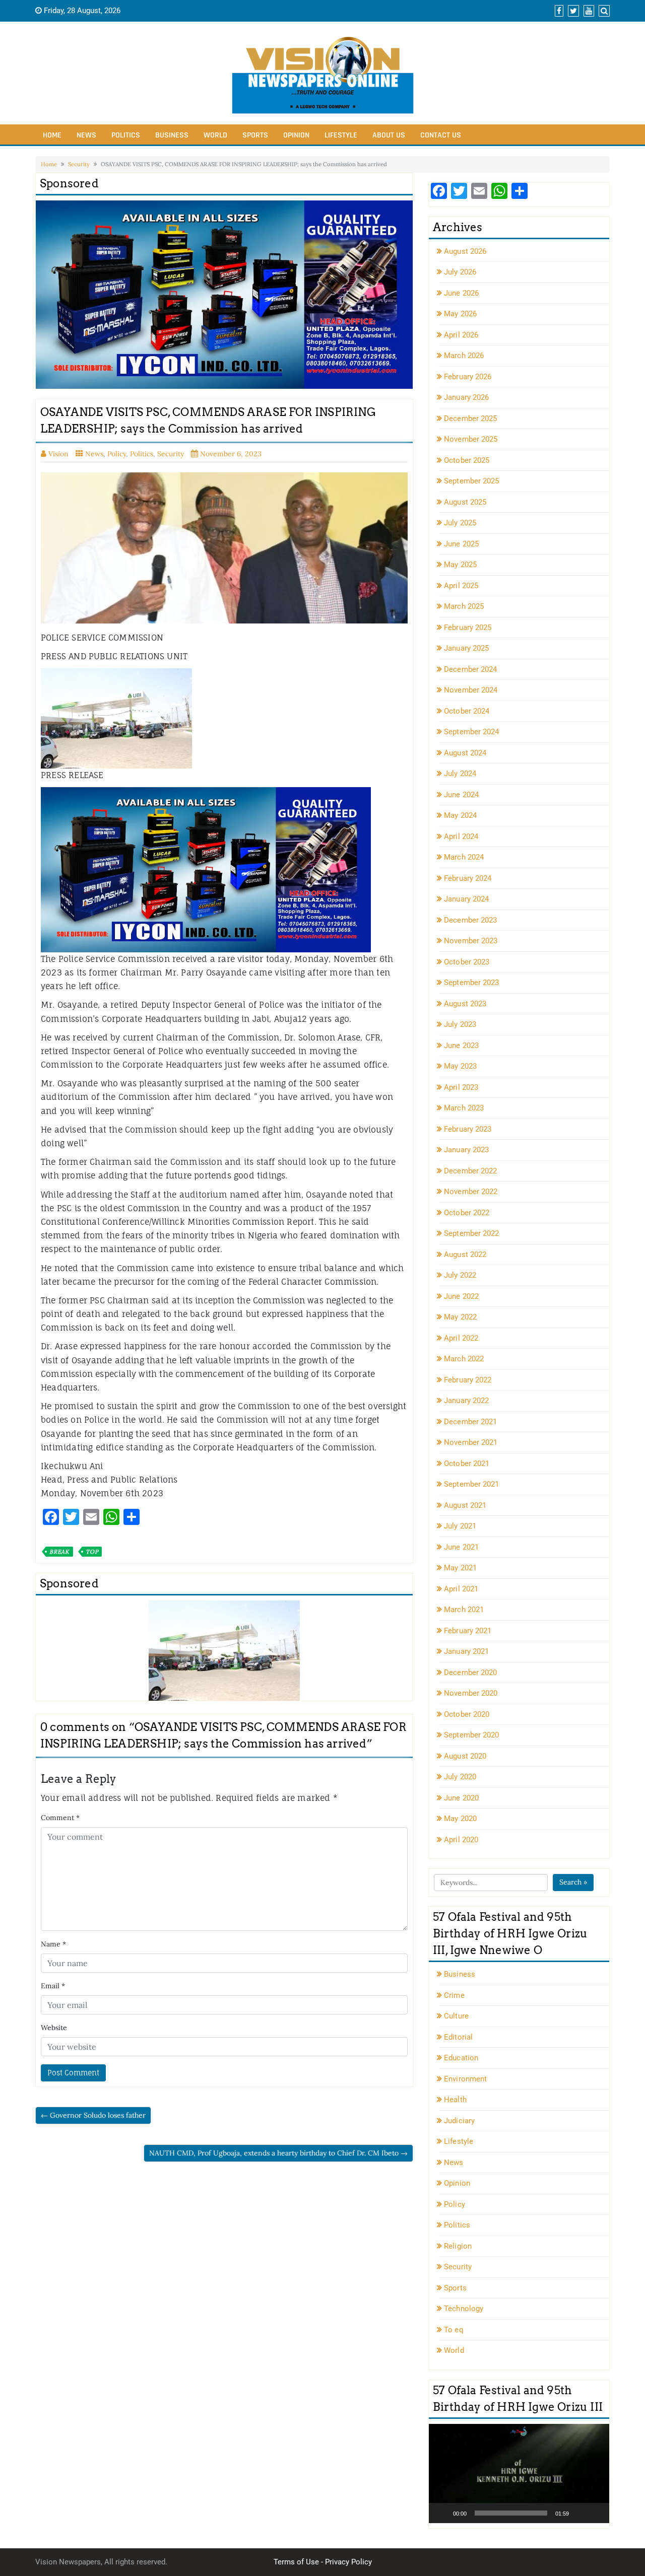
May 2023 (460, 1066)
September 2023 (471, 983)
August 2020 (465, 1756)
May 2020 (460, 1819)
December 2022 (470, 1171)
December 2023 (470, 920)
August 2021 (465, 1505)
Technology (464, 2309)
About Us (389, 135)
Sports (255, 135)
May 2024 (460, 815)
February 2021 (468, 1631)
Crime (454, 1995)
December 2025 (470, 419)
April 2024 (461, 837)
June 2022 (461, 1296)
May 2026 (460, 314)
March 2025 (464, 606)
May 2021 (460, 1568)
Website (54, 2028)
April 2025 (461, 586)
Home (52, 135)
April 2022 (461, 1338)
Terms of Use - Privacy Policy (323, 2562)
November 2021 (471, 1442)
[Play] (442, 2513)
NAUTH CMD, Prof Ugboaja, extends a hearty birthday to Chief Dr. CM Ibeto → (278, 2153)
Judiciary (459, 2121)
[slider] (511, 2513)
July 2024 (460, 774)
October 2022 (467, 1213)
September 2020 (471, 1735)
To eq (454, 2330)
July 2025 (460, 523)
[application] (519, 2474)
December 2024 (470, 669)
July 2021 (460, 1526)
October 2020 (467, 1714)
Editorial (458, 2037)
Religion (458, 2246)
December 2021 (470, 1422)
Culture (456, 2016)
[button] (519, 2473)
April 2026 (461, 335)
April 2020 (461, 1840)
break (59, 1552)
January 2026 (466, 397)
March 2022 (464, 1359)
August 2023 (465, 1004)
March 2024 (464, 857)
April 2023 (461, 1087)
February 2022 (468, 1380)
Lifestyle (341, 135)
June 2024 (461, 795)
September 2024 (471, 732)
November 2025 (471, 439)
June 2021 (461, 1547)
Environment (465, 2079)
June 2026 (461, 293)
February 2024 (468, 878)
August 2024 (465, 753)
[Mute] (580, 2513)
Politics (126, 135)
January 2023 (466, 1150)
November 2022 (471, 1192)
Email (53, 1986)
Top (92, 1552)
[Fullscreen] (596, 2513)
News (86, 135)
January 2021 (466, 1651)
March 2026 (464, 356)
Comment (60, 1818)
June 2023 (461, 1046)
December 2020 (470, 1673)
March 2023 (464, 1108)
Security (79, 164)
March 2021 (464, 1610)
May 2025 (460, 565)
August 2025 (465, 502)
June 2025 (461, 544)
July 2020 (460, 1777)
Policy (117, 454)
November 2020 (471, 1693)
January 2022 (466, 1401)
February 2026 (468, 377)
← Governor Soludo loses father (93, 2115)
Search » (573, 1882)
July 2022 (460, 1275)
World (215, 135)
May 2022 (460, 1317)
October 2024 (467, 711)
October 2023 (467, 962)
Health (455, 2100)
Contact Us (441, 135)
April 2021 (461, 1589)
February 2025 (468, 628)
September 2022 (471, 1233)
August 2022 (465, 1255)
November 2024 (471, 690)
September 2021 (471, 1484)
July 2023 (460, 1024)
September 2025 (471, 481)
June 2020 (461, 1798)
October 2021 (467, 1464)
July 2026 (460, 272)
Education (461, 2058)
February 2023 (468, 1129)
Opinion (296, 135)
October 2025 (467, 460)
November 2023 (471, 941)
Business (172, 135)
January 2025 (466, 648)
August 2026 (465, 251)
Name (53, 1944)
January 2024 (466, 899)
